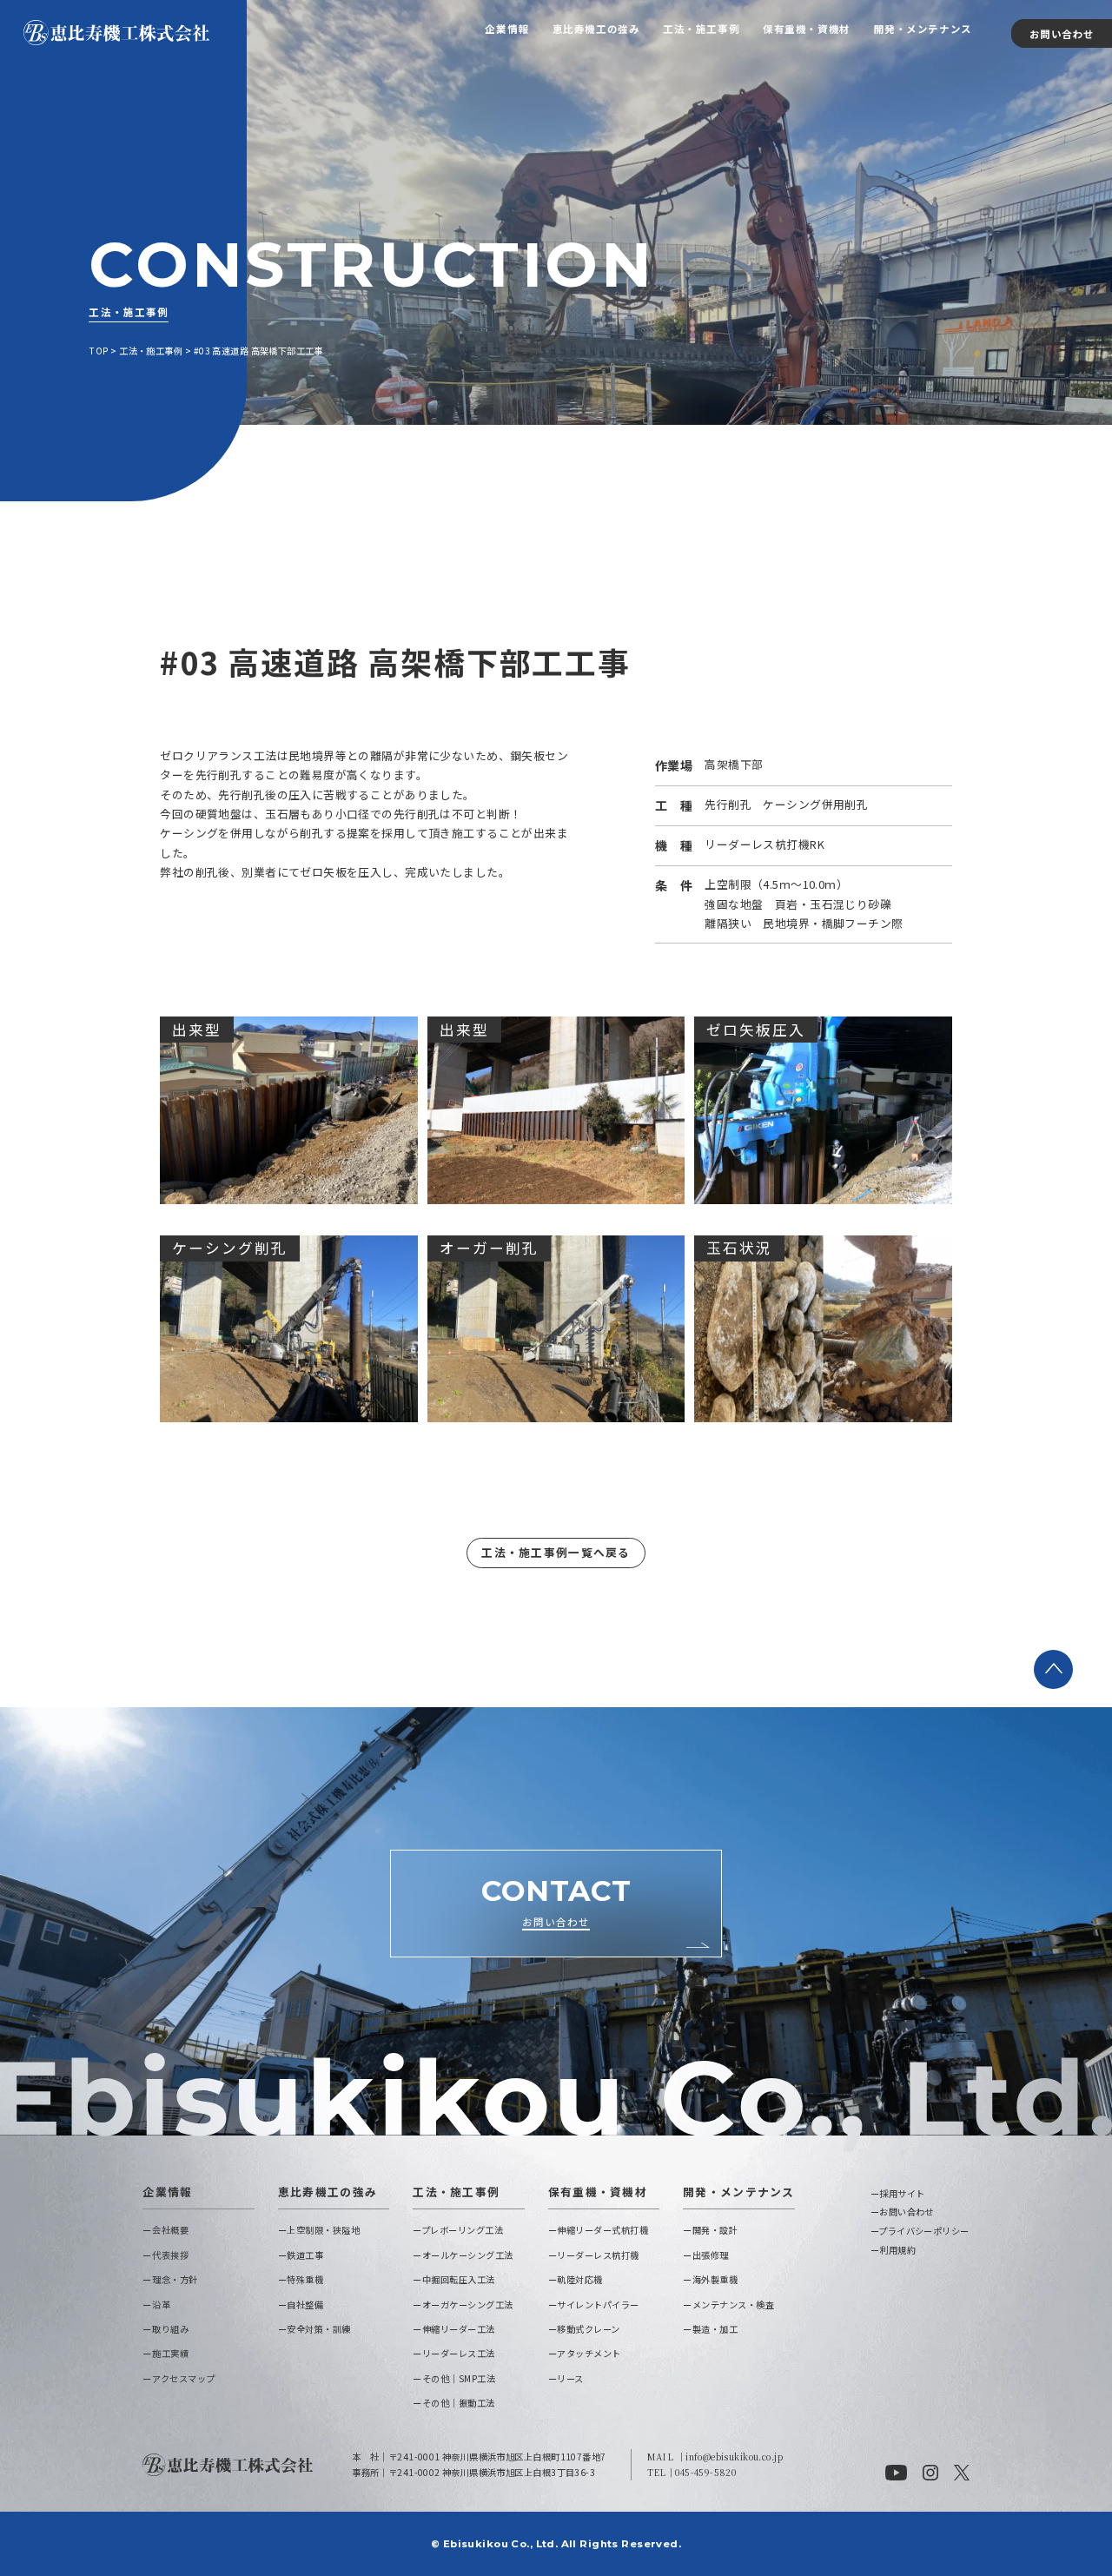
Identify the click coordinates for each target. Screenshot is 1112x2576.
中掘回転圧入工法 (459, 2279)
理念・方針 (175, 2279)
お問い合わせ (1062, 33)
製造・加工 (715, 2329)
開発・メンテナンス (923, 29)
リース (570, 2378)
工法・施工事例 (701, 29)
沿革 (161, 2304)
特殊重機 (305, 2279)
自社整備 (305, 2304)
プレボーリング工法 (462, 2230)
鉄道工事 (305, 2255)
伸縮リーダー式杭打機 (602, 2230)
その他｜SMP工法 (459, 2378)
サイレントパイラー (598, 2304)
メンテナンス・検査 (733, 2304)
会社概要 (170, 2230)
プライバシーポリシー (923, 2231)
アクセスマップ (183, 2378)
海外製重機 (715, 2279)
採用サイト (902, 2193)
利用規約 (897, 2250)
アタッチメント (589, 2353)
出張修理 (711, 2255)
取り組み (170, 2329)
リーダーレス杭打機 (598, 2255)
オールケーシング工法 (468, 2255)
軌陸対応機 (580, 2279)
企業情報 (506, 29)
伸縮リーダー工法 (459, 2329)
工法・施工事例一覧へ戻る (556, 1552)
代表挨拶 (170, 2255)
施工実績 (170, 2353)
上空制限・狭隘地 (323, 2230)
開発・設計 (715, 2230)
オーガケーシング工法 (468, 2304)
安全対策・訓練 (319, 2329)
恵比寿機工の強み (596, 29)
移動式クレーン (589, 2329)
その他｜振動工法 (459, 2403)
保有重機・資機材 (807, 29)
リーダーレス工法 (459, 2353)
